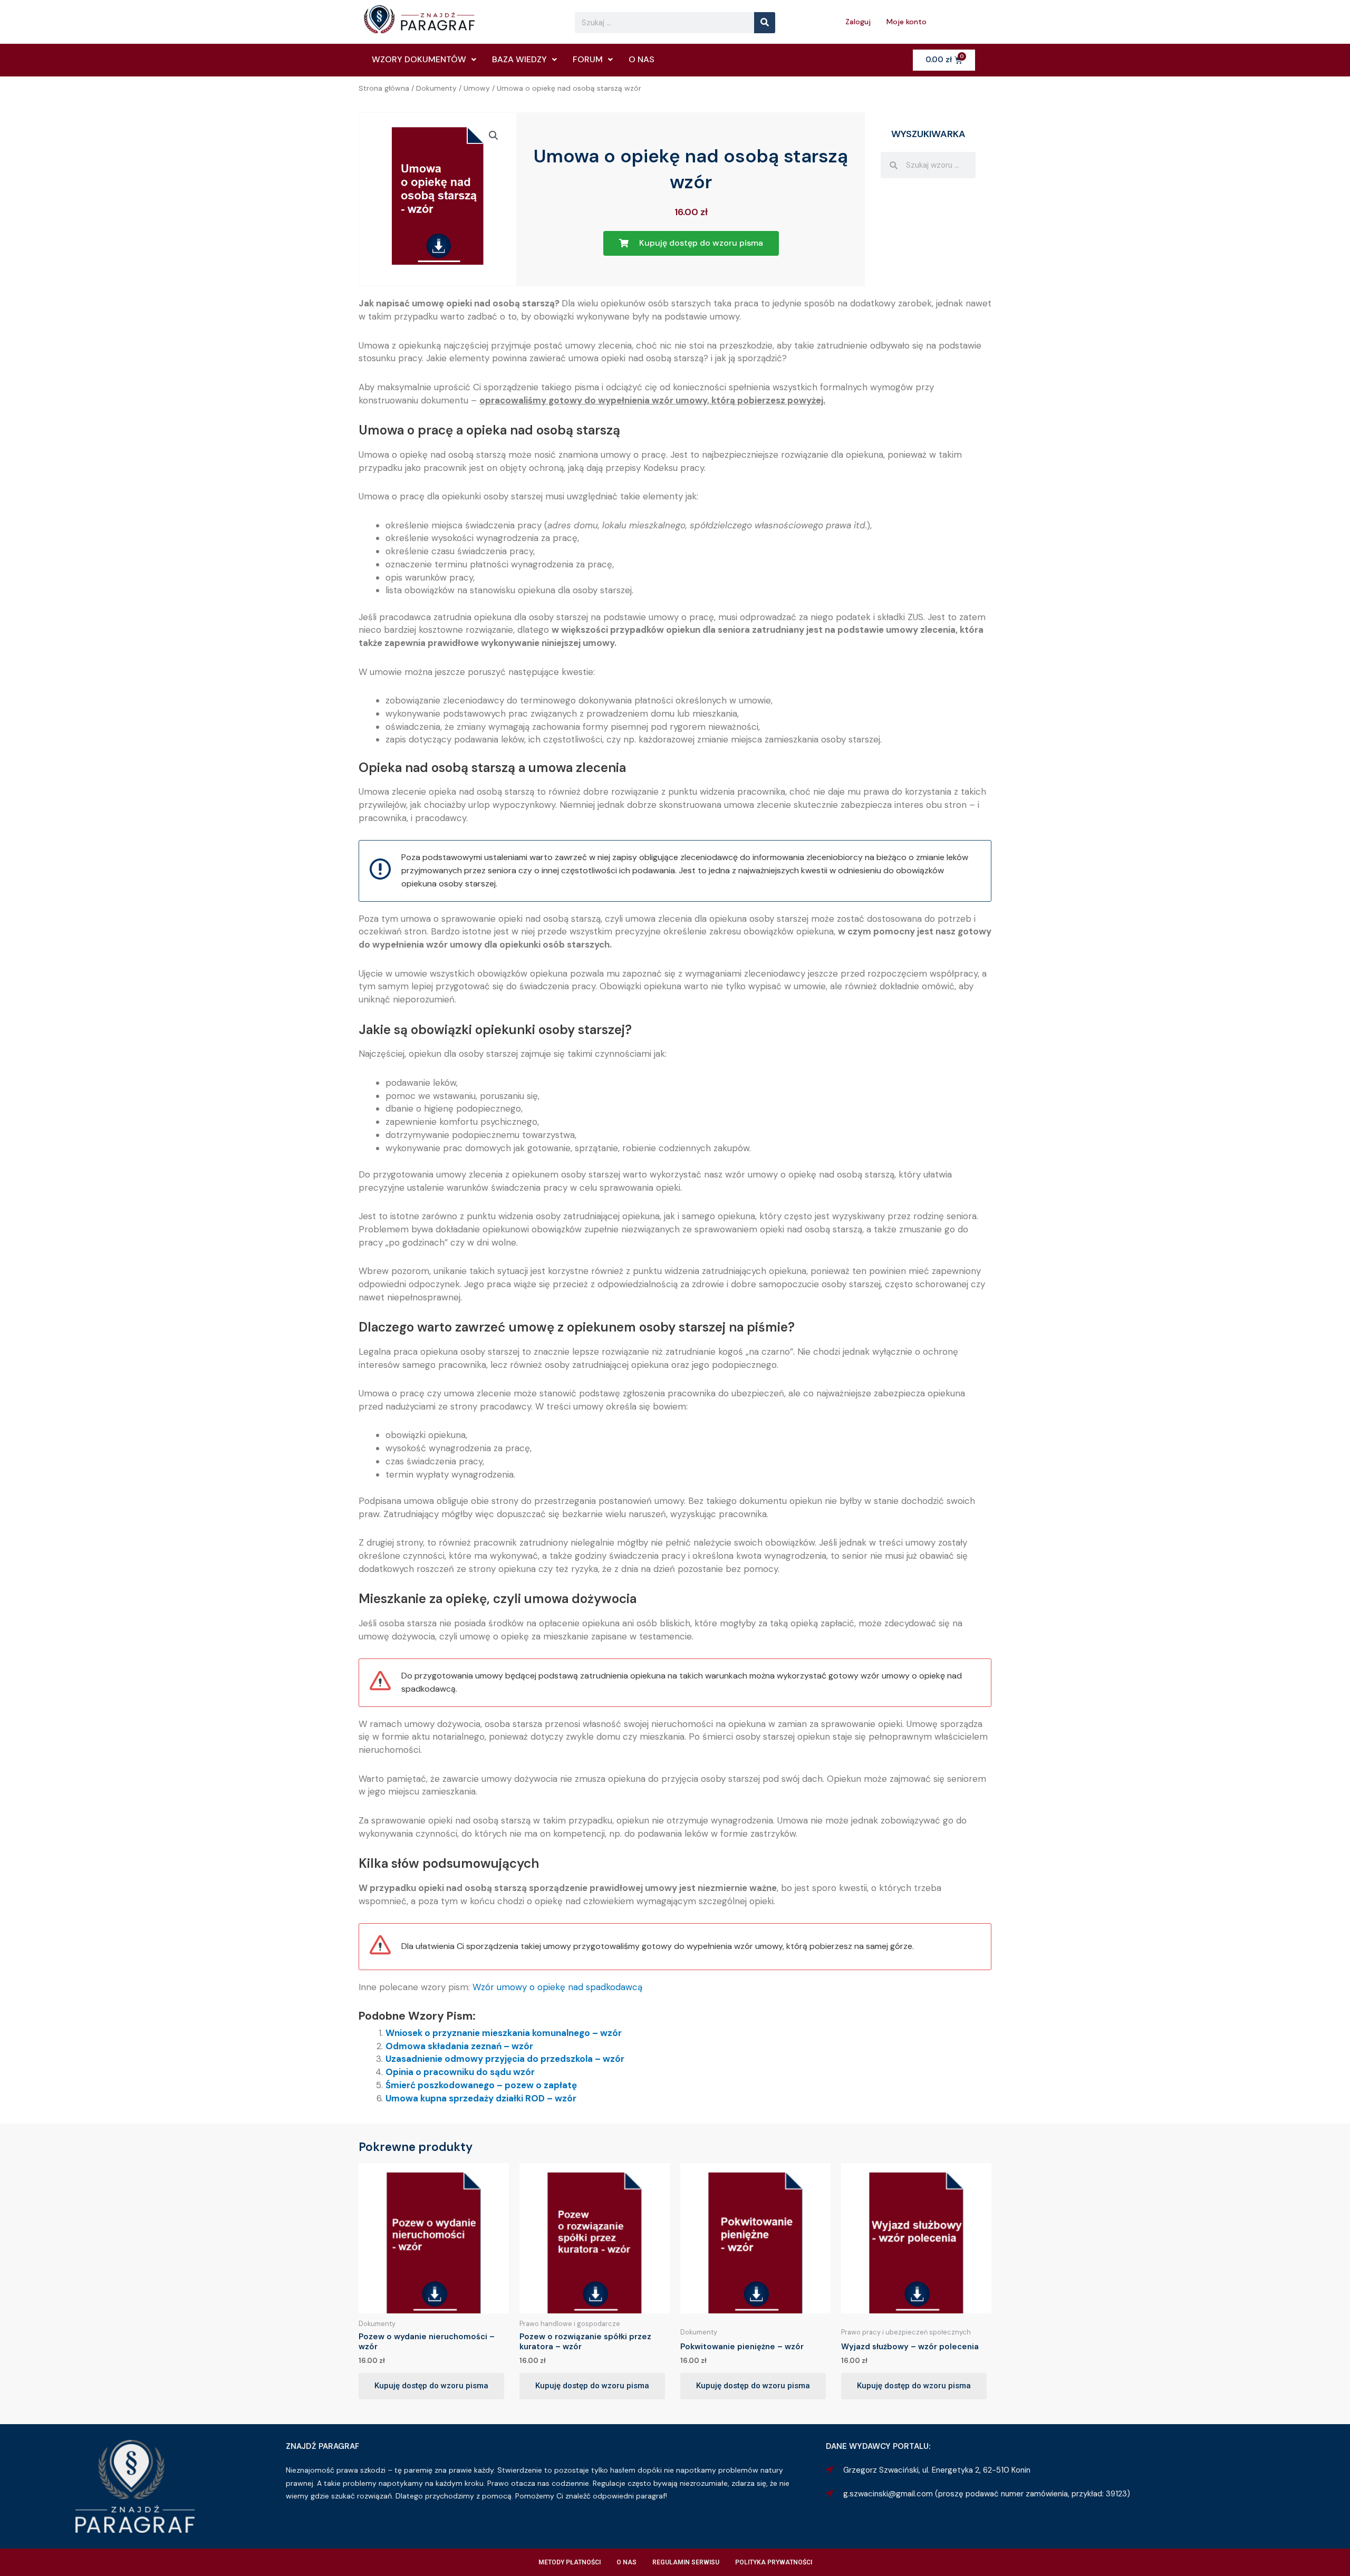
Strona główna (384, 88)
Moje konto (907, 22)
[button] (494, 136)
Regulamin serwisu (686, 2562)
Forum (588, 59)
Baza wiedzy (519, 59)
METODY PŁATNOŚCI (570, 2562)
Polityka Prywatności (774, 2562)
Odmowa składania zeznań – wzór (459, 2046)
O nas (642, 59)
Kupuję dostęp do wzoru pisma (431, 2386)
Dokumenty (436, 88)
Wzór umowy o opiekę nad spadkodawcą (557, 1987)
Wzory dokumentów (419, 59)
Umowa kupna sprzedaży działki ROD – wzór (481, 2098)
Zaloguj (858, 22)
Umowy (477, 88)
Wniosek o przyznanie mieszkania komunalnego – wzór (504, 2033)
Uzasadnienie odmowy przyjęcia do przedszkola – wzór (505, 2059)
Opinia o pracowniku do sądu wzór (460, 2072)
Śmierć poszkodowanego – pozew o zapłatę (481, 2085)
